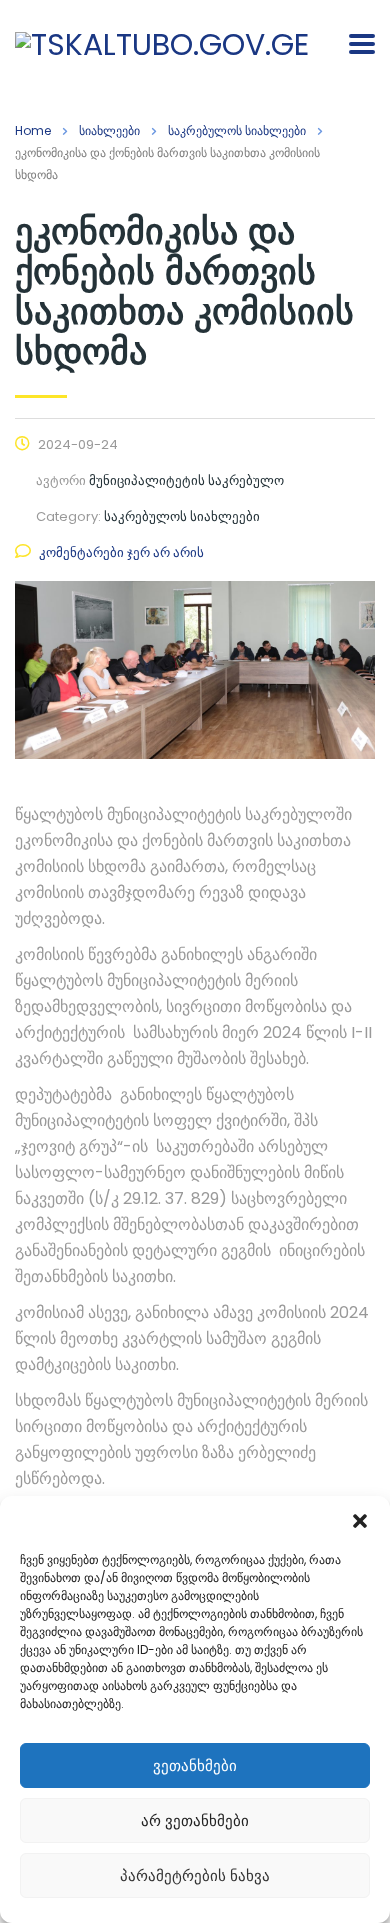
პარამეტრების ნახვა (195, 1875)
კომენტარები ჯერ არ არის (121, 552)
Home (33, 130)
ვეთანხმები (195, 1765)
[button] (360, 1521)
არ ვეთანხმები (195, 1820)
